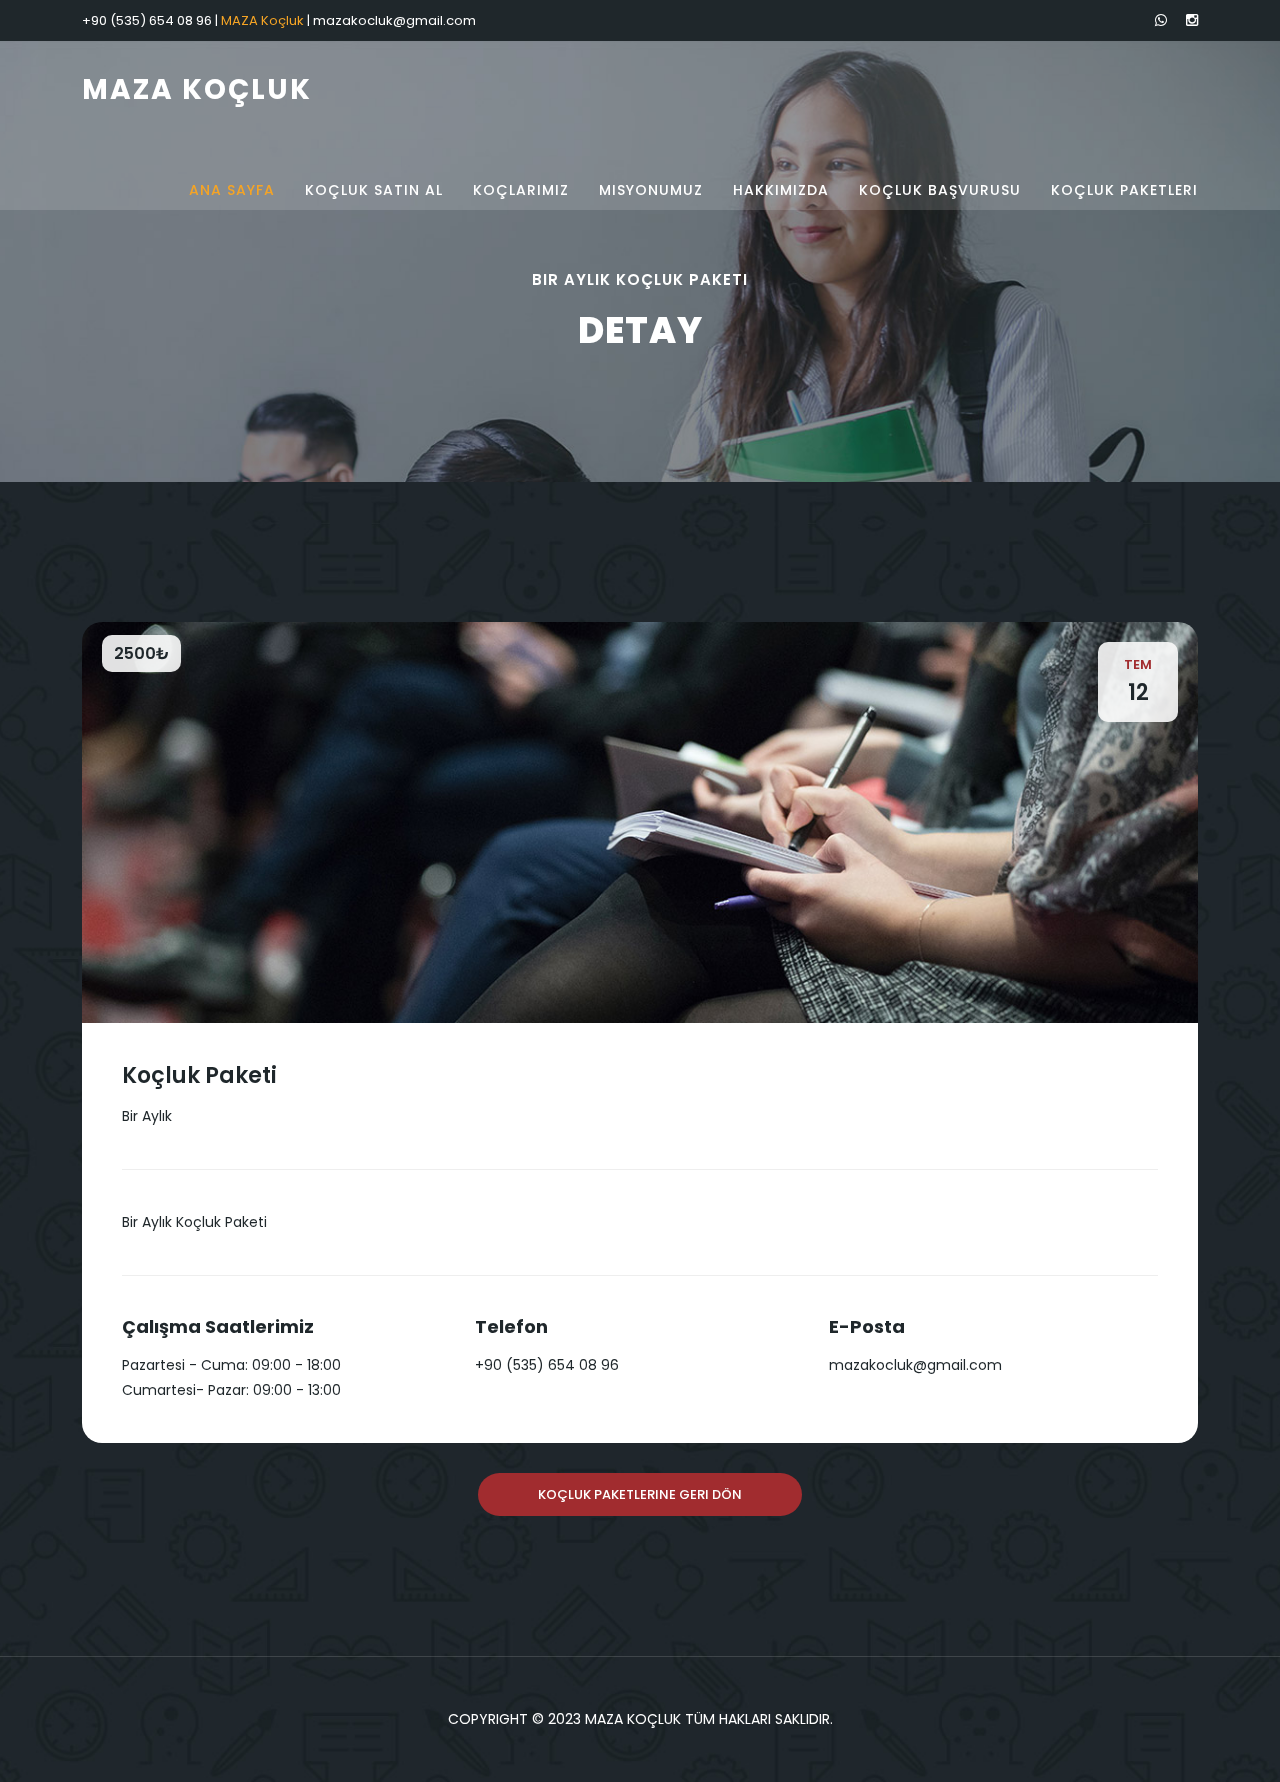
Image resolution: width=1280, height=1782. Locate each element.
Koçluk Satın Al (374, 190)
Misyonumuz (651, 190)
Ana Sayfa (232, 190)
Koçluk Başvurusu (940, 190)
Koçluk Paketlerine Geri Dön (640, 1494)
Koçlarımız (521, 190)
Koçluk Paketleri (1124, 190)
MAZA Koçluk (197, 89)
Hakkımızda (781, 190)
